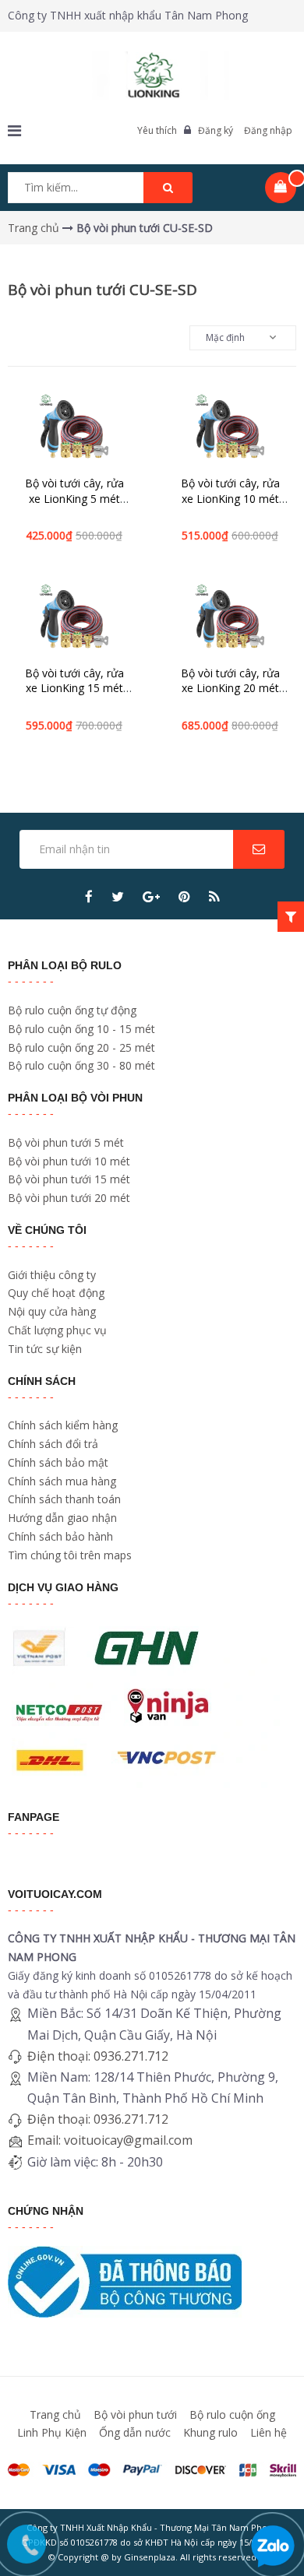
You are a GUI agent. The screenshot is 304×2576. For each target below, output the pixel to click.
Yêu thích (157, 130)
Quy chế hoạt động (56, 1293)
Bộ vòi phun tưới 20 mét (69, 1198)
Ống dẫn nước (135, 2432)
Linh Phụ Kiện (52, 2432)
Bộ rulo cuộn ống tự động (72, 1010)
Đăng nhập (268, 130)
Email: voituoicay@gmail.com (110, 2140)
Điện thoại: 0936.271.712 (98, 2056)
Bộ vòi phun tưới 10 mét (69, 1161)
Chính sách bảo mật (58, 1462)
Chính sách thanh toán (64, 1499)
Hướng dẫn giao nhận (62, 1518)
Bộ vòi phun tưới (135, 2414)
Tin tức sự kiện (45, 1349)
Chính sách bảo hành (60, 1536)
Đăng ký (216, 130)
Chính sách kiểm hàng (63, 1425)
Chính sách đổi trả (53, 1444)
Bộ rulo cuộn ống (232, 2414)
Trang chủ (55, 2414)
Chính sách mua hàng (62, 1481)
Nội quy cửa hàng (52, 1311)
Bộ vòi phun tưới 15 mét (69, 1179)
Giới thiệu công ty (52, 1275)
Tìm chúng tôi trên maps (70, 1555)
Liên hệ (269, 2432)
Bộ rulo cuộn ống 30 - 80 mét (81, 1065)
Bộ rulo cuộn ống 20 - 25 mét (81, 1047)
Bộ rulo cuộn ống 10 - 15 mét (81, 1029)
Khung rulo (210, 2432)
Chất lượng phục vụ (57, 1330)
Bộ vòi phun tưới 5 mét (66, 1142)
